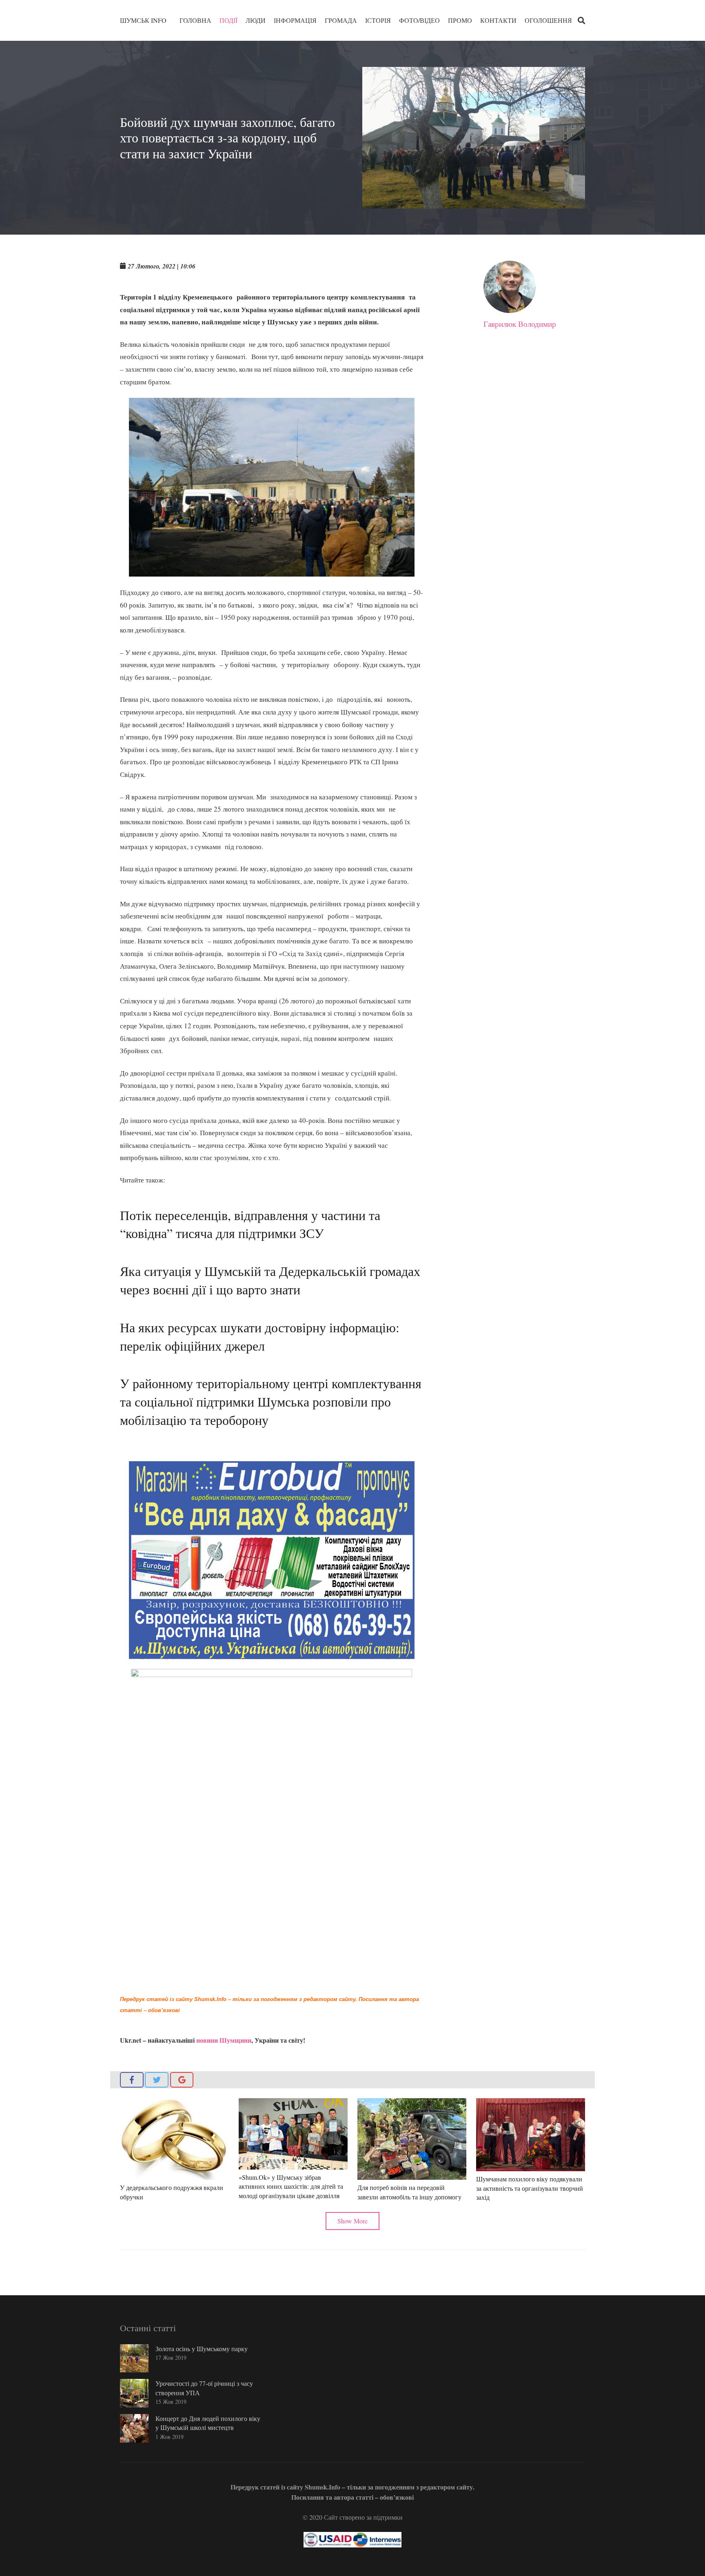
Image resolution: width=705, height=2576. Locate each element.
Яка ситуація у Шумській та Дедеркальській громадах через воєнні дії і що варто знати (270, 1280)
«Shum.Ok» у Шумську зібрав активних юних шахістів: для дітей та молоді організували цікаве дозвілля (291, 2186)
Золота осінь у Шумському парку (202, 2349)
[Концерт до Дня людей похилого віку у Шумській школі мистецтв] (134, 2428)
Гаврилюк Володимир (520, 324)
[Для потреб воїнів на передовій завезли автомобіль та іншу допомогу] (412, 2139)
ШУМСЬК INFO (143, 20)
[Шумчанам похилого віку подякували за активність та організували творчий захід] (531, 2135)
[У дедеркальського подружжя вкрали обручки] (174, 2139)
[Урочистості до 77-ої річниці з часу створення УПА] (134, 2393)
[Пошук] (581, 21)
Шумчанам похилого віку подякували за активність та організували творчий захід (530, 2188)
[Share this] (132, 2080)
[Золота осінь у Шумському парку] (134, 2359)
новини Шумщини (224, 2040)
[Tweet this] (157, 2080)
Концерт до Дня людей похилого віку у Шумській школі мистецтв (208, 2423)
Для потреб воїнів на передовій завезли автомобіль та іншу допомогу (409, 2192)
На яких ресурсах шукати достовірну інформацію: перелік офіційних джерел (260, 1336)
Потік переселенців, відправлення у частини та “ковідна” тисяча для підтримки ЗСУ (250, 1224)
